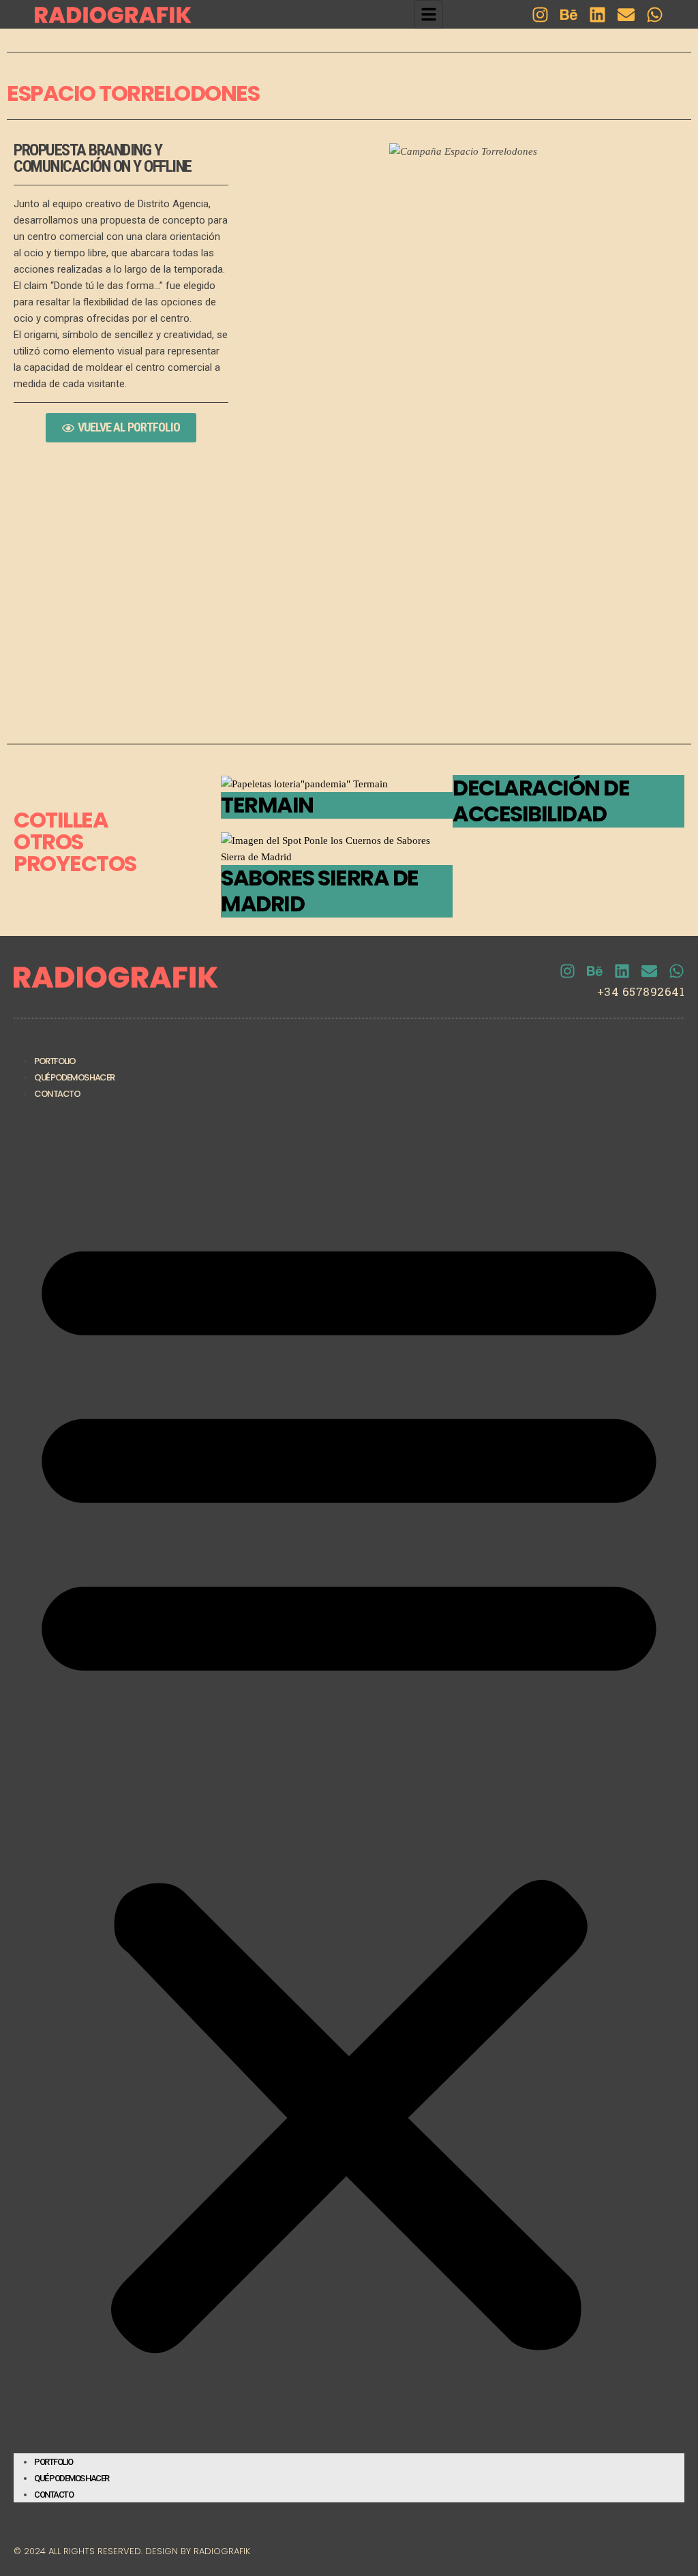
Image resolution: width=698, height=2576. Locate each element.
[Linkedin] (597, 15)
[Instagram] (540, 15)
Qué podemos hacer (74, 1077)
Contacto (57, 1094)
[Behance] (569, 15)
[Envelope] (626, 15)
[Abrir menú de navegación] (429, 14)
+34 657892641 (641, 991)
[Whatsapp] (655, 15)
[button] (349, 1783)
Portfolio (55, 1061)
